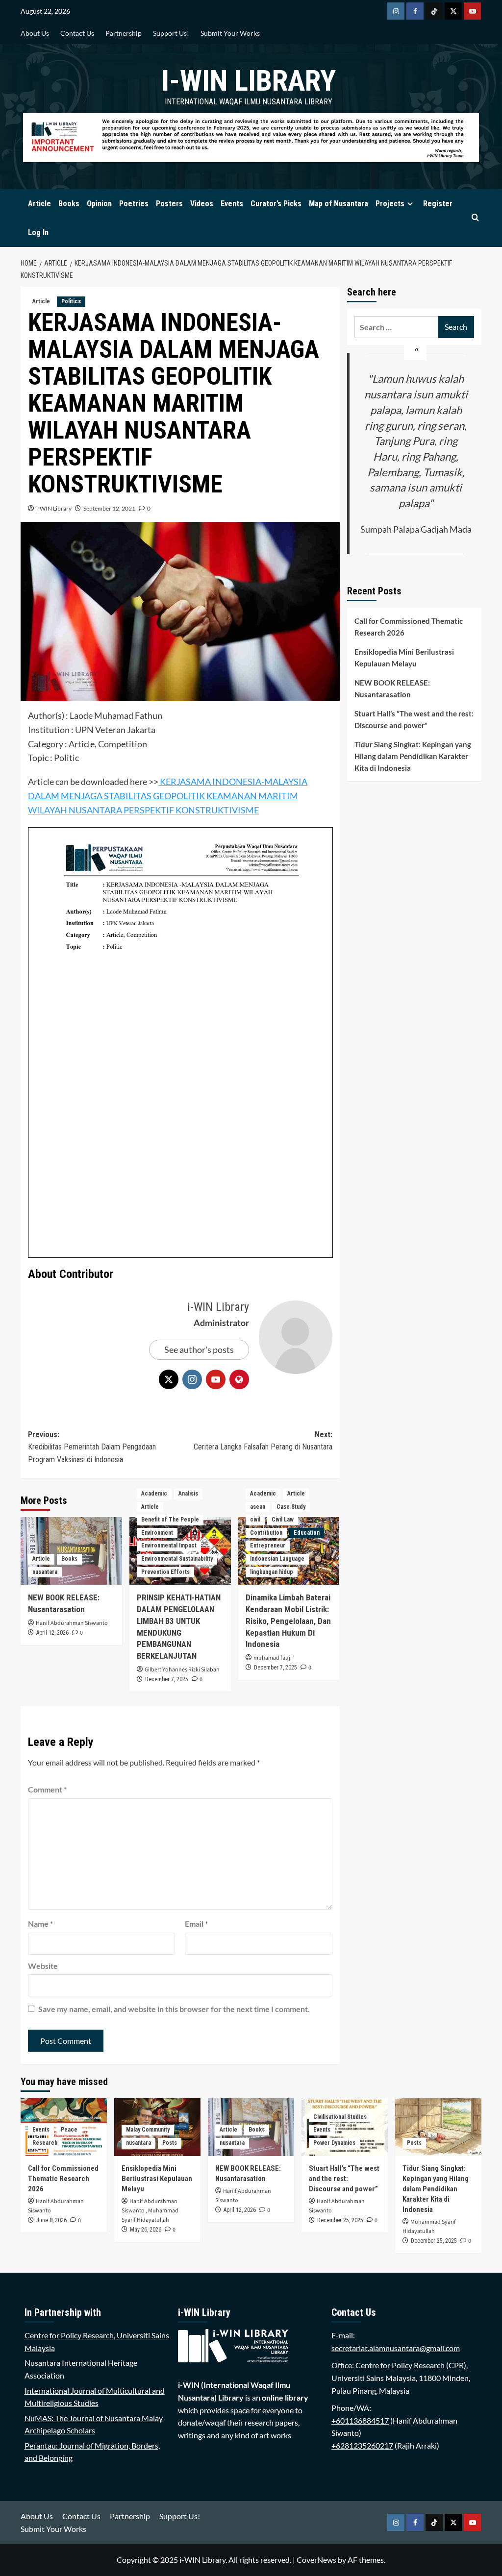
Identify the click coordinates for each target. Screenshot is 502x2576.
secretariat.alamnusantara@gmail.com (396, 2348)
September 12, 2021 (109, 508)
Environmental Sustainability (177, 1559)
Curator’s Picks (276, 204)
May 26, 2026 (146, 2230)
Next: (263, 1441)
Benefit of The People (170, 1520)
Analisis (188, 1494)
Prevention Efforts (165, 1572)
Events (232, 204)
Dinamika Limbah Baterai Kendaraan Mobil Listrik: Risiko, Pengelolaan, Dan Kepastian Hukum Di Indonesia (288, 1621)
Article (39, 204)
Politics (71, 301)
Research (45, 2143)
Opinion (99, 204)
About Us (35, 33)
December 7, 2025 (167, 1679)
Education (307, 1533)
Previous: (92, 1447)
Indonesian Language (277, 1559)
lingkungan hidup (272, 1572)
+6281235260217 (362, 2445)
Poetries (134, 204)
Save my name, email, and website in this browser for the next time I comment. (174, 2009)
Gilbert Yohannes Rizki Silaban (182, 1670)
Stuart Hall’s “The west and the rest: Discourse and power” (414, 719)
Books (69, 204)
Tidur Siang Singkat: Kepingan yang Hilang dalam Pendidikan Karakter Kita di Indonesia (413, 756)
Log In (38, 233)
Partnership (124, 33)
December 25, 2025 (340, 2220)
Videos (202, 204)
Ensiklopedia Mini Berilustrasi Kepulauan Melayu (404, 658)
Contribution (266, 1533)
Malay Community (148, 2130)
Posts (170, 2143)
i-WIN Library (249, 81)
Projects (390, 204)
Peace (69, 2130)
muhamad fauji (273, 1658)
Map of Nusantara (339, 204)
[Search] (475, 218)
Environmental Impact (169, 1546)
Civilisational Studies (340, 2117)
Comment (47, 1789)
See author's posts (199, 1349)
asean (258, 1507)
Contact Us (77, 33)
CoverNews (316, 2560)
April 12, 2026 (52, 1633)
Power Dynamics (334, 2143)
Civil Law (283, 1520)
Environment (157, 1533)
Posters (169, 204)
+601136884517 (360, 2420)
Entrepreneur (268, 1546)
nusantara (45, 1572)
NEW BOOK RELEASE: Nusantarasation (392, 688)
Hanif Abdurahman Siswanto (72, 1623)
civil (255, 1520)
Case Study (291, 1507)
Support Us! (171, 33)
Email (196, 1924)
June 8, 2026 (51, 2220)
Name (40, 1924)
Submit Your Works (230, 33)
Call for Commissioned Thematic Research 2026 (409, 627)
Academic (154, 1494)
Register (438, 204)
